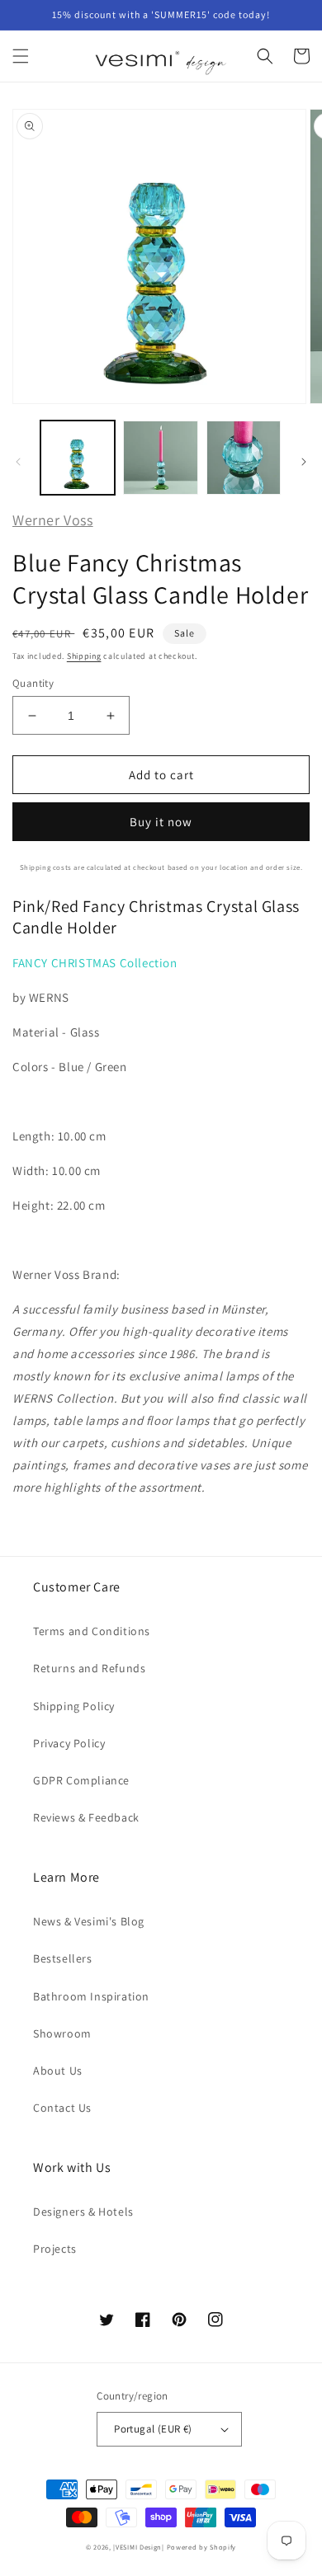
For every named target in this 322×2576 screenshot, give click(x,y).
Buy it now (161, 822)
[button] (21, 56)
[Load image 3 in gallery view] (244, 458)
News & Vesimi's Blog (89, 1921)
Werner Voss (53, 520)
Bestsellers (63, 1958)
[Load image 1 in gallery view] (78, 458)
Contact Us (62, 2108)
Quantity (33, 683)
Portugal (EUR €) (153, 2429)
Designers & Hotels (83, 2212)
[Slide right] (304, 462)
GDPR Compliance (81, 1780)
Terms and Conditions (92, 1631)
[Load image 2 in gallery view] (160, 458)
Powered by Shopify (202, 2547)
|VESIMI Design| (139, 2547)
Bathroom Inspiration (91, 1996)
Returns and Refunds (89, 1668)
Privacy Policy (69, 1743)
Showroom (62, 2033)
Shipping (84, 656)
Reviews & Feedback (86, 1817)
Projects (55, 2249)
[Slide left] (18, 462)
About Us (58, 2071)
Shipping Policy (74, 1706)
